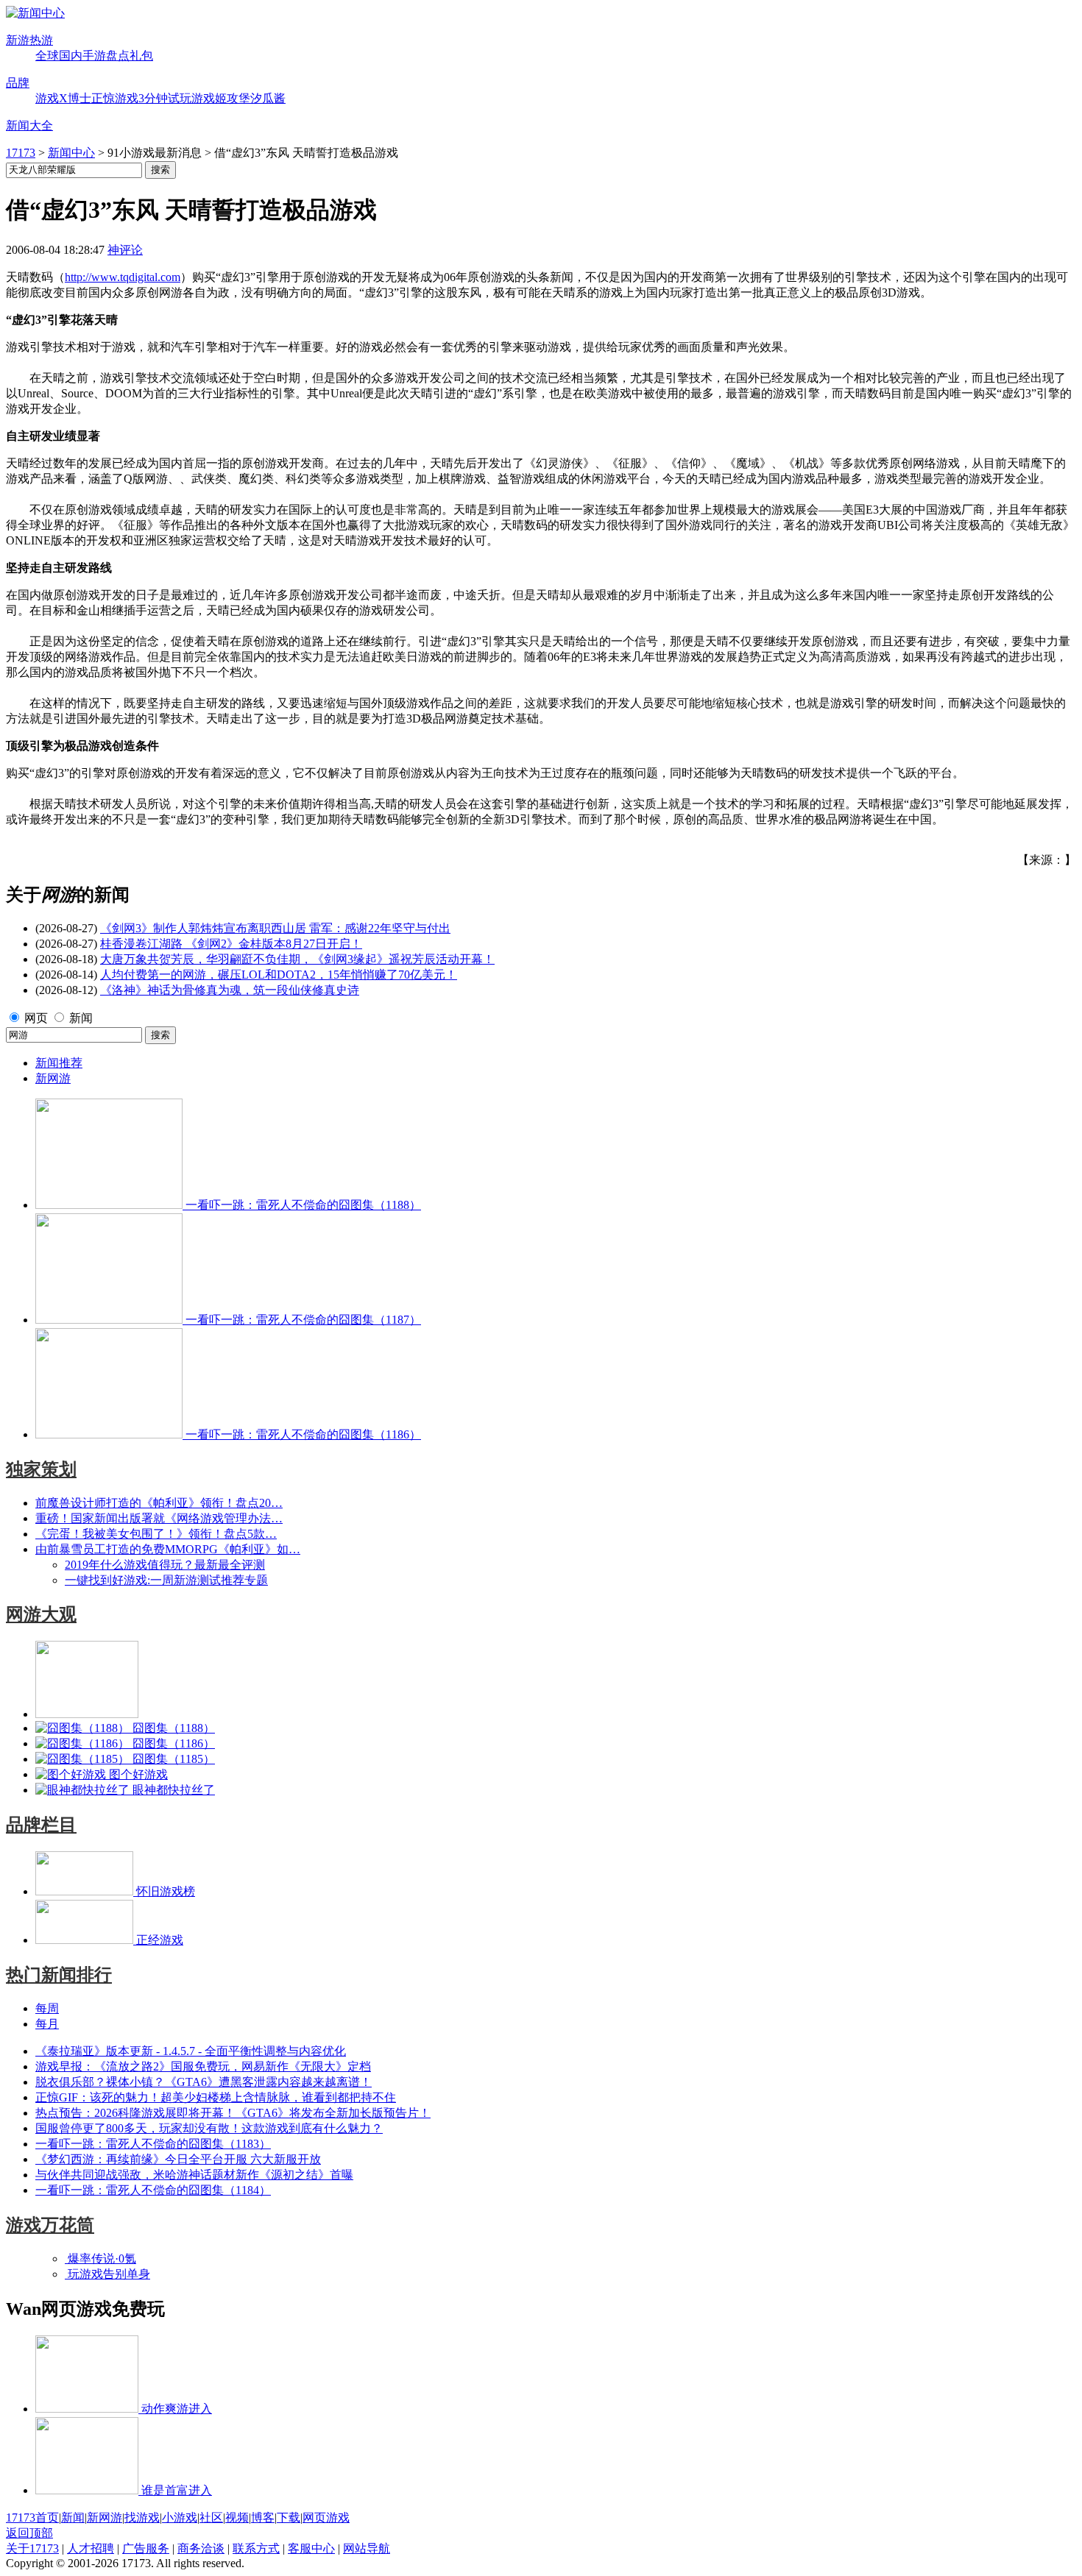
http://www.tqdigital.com (123, 277)
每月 (47, 2024)
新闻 (81, 1018)
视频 (237, 2518)
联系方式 (256, 2548)
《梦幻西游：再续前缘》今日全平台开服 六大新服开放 (178, 2159)
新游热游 (29, 40)
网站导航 (367, 2548)
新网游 (53, 1078)
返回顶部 (29, 2533)
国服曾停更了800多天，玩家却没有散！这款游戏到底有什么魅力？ (209, 2128)
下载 (289, 2518)
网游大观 (41, 1614)
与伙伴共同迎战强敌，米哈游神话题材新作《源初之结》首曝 (194, 2175)
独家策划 (41, 1469)
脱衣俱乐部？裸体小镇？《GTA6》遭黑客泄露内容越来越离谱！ (204, 2082)
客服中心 (311, 2548)
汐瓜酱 (268, 98)
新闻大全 (29, 125)
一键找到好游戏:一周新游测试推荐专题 (166, 1580)
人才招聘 (91, 2548)
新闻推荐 (59, 1063)
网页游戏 (326, 2518)
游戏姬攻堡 (221, 98)
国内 (71, 56)
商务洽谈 (201, 2548)
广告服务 (146, 2548)
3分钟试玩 (165, 98)
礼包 (141, 56)
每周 (47, 2008)
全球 (47, 56)
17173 (21, 153)
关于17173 (32, 2548)
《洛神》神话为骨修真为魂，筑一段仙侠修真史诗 (230, 990)
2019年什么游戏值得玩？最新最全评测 (165, 1565)
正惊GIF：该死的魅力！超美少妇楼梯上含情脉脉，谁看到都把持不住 (216, 2097)
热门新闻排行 (59, 1975)
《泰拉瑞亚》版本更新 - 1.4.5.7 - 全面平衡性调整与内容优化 (191, 2051)
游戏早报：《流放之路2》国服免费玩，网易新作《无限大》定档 (203, 2066)
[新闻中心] (35, 13)
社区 (211, 2518)
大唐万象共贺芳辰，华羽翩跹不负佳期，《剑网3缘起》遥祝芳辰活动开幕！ (297, 959)
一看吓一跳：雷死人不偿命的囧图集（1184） (153, 2190)
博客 (263, 2518)
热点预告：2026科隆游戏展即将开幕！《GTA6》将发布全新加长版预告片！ (233, 2113)
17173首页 (32, 2518)
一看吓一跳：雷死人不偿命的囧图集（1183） (153, 2144)
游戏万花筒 (50, 2225)
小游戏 (180, 2518)
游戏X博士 (63, 98)
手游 (94, 56)
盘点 (118, 56)
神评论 (125, 250)
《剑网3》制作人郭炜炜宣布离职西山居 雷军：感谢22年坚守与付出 (275, 928)
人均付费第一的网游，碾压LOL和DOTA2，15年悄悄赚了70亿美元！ (279, 975)
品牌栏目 (41, 1825)
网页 (36, 1018)
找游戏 (142, 2518)
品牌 (18, 83)
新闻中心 (71, 153)
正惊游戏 (115, 98)
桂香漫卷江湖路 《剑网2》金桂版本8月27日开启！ (231, 944)
